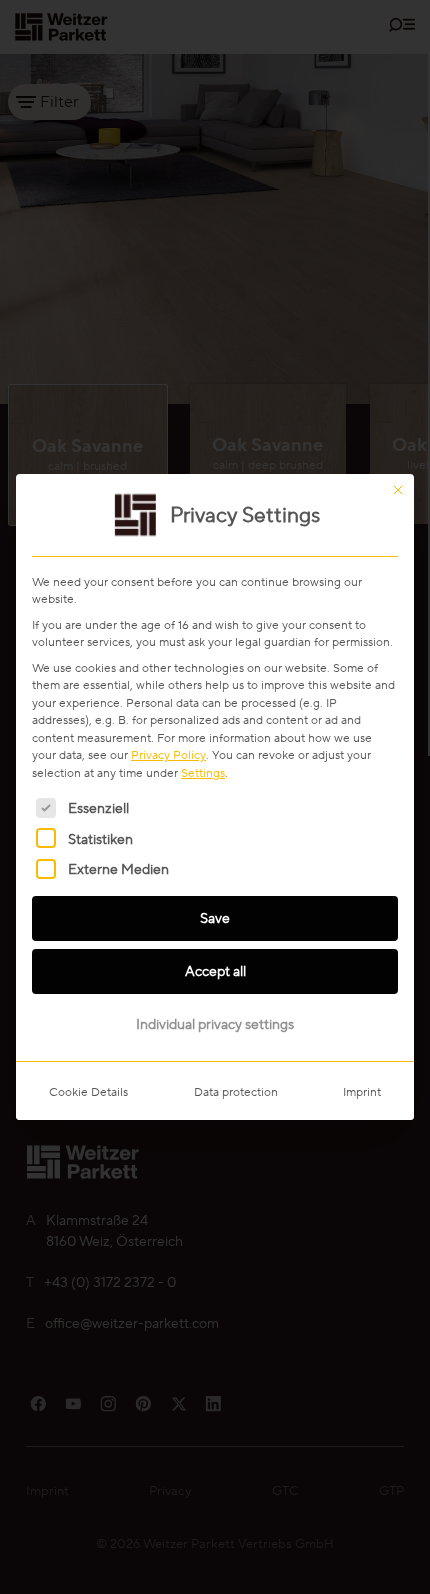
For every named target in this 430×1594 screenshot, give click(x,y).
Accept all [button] (215, 971)
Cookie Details (88, 1091)
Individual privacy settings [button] (215, 1024)
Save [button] (215, 918)
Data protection (236, 1091)
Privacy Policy (168, 754)
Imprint (362, 1091)
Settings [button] (203, 772)
